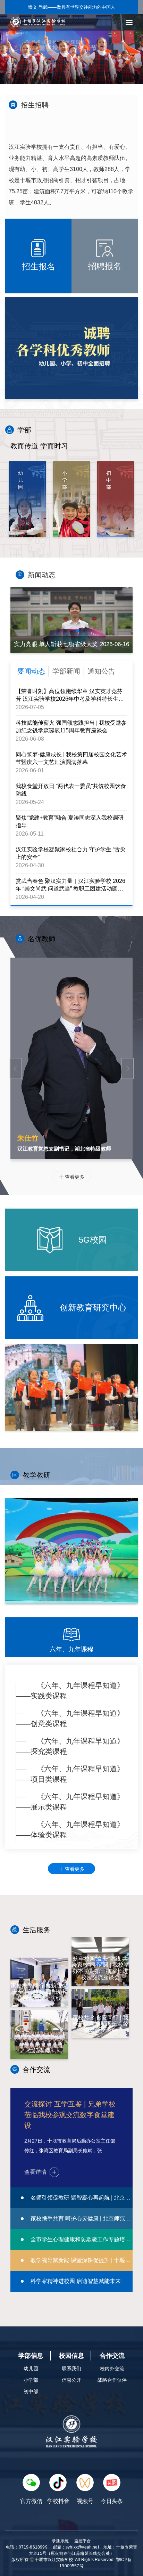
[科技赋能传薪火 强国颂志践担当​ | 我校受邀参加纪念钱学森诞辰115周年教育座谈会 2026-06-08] (71, 620)
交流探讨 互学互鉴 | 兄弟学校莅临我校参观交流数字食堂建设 (70, 2115)
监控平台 (83, 2541)
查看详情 (35, 2172)
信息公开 (71, 2380)
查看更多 (71, 1177)
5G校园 (91, 1240)
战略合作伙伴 (112, 2380)
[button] (59, 631)
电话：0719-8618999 (27, 2547)
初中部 (31, 2391)
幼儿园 (31, 2368)
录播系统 (60, 2541)
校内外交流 (112, 2368)
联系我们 (71, 2368)
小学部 (31, 2380)
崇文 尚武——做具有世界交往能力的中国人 (72, 7)
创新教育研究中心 (92, 1307)
